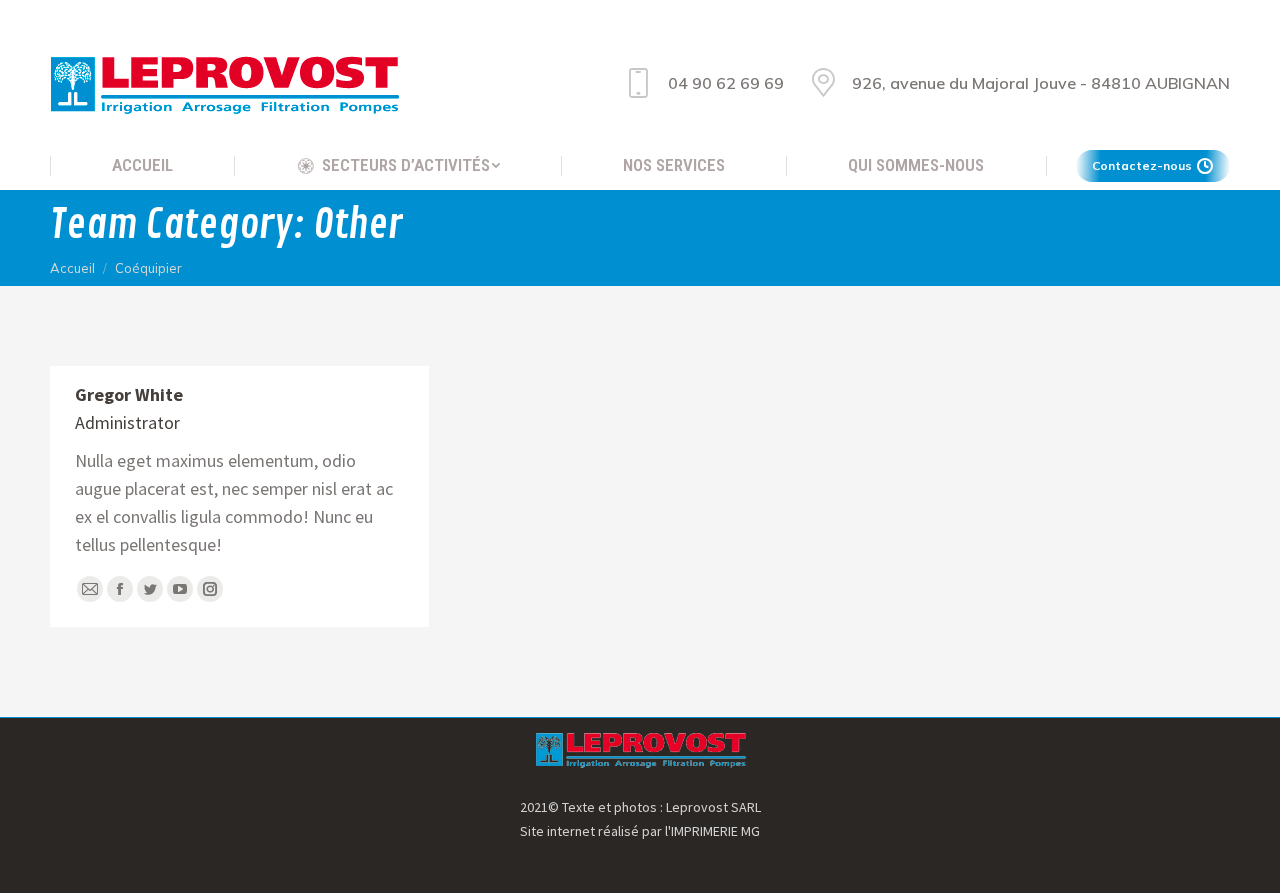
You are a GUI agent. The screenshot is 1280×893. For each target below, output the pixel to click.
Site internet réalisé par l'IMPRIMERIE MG (640, 831)
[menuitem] (142, 165)
